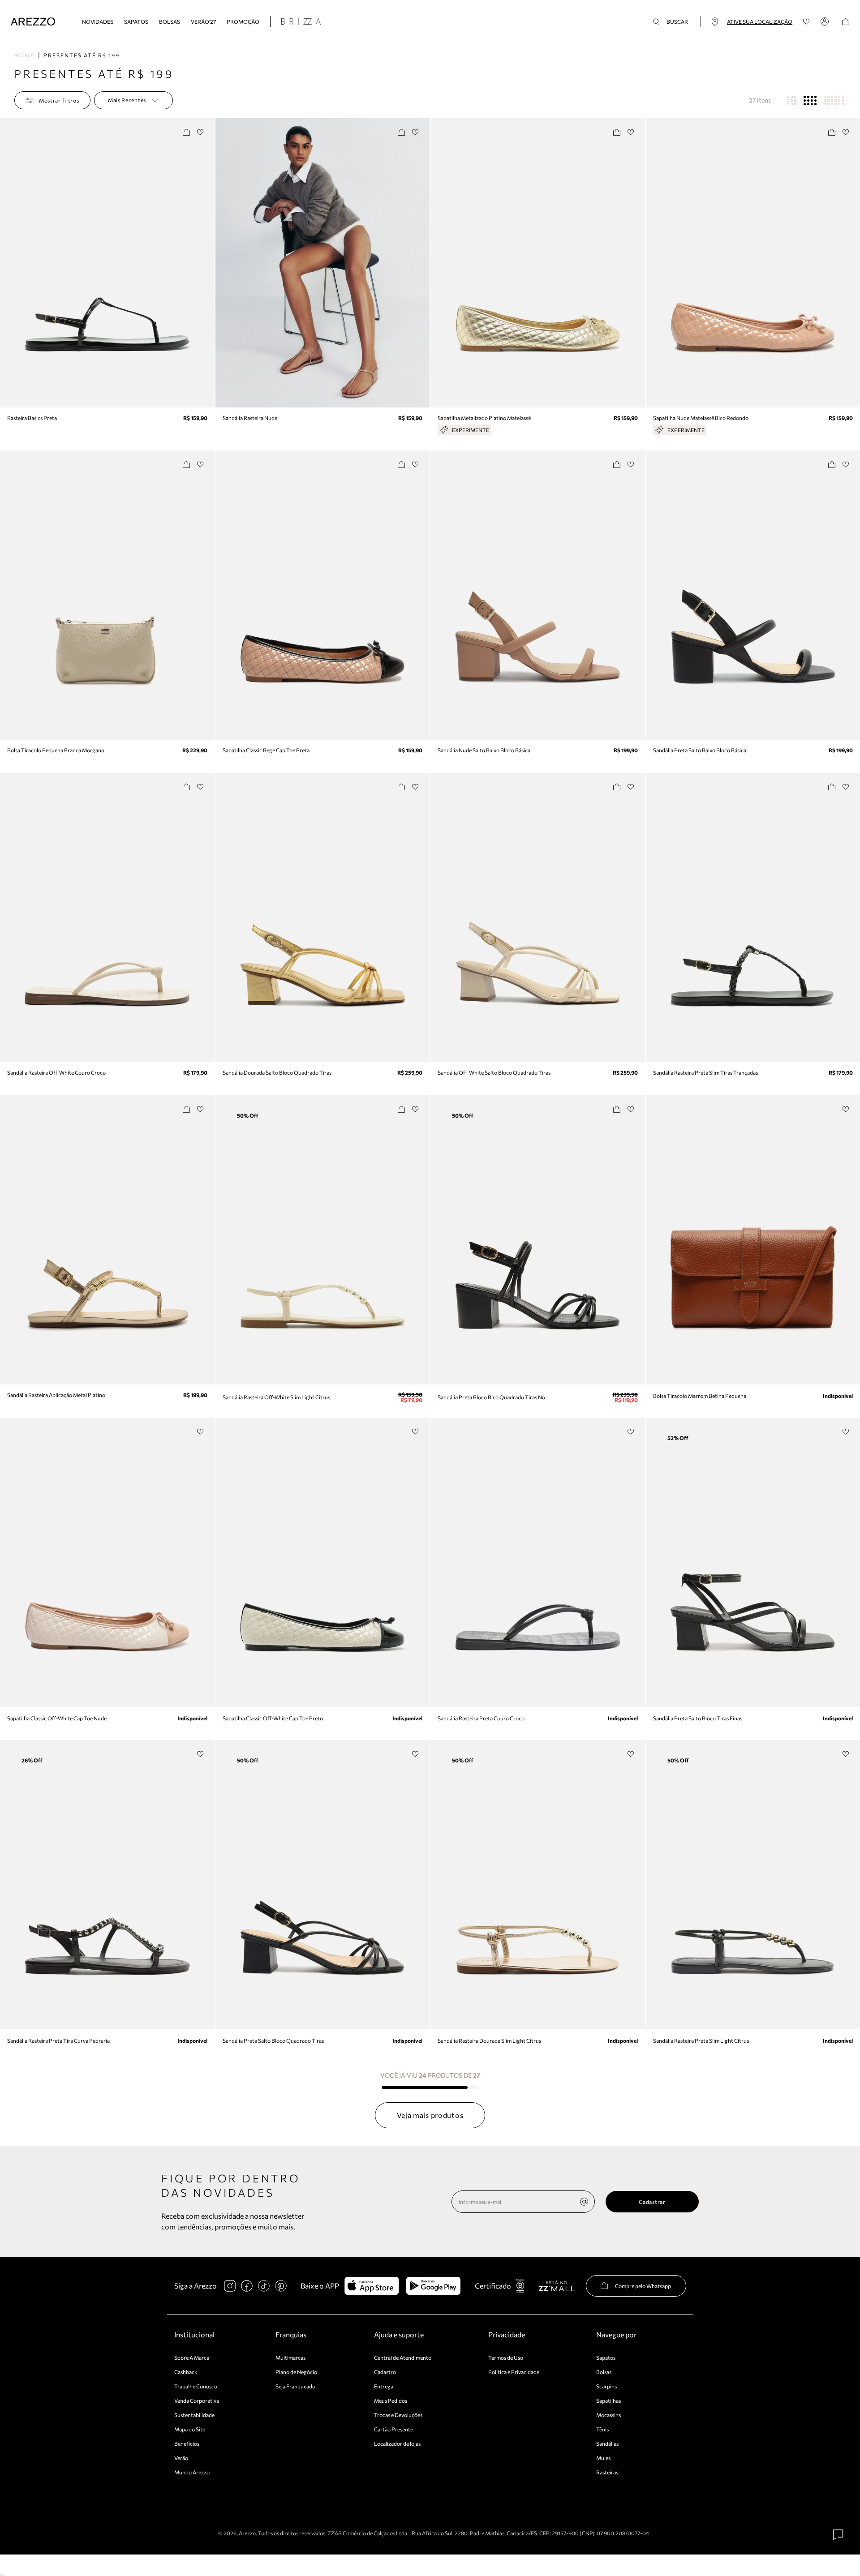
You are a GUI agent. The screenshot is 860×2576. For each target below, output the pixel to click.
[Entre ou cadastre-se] (826, 21)
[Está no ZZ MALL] (557, 2286)
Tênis (602, 2429)
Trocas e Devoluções (398, 2415)
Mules (603, 2458)
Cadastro (385, 2372)
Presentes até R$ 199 (82, 55)
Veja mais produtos (430, 2115)
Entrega (384, 2386)
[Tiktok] (264, 2286)
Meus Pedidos (391, 2400)
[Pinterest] (281, 2286)
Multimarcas (290, 2357)
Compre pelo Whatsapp (643, 2286)
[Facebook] (247, 2286)
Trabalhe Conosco (196, 2386)
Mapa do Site (190, 2429)
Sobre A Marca (192, 2357)
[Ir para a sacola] (846, 22)
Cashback (186, 2372)
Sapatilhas (608, 2400)
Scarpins (606, 2386)
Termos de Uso (506, 2357)
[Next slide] (206, 263)
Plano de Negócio (296, 2372)
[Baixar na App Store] (372, 2286)
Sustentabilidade (194, 2415)
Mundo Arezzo (192, 2472)
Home (24, 55)
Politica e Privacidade (514, 2372)
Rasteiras (607, 2472)
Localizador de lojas (397, 2443)
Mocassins (608, 2415)
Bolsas (170, 21)
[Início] (33, 22)
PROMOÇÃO (243, 21)
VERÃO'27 (203, 21)
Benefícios (187, 2443)
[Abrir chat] (838, 2535)
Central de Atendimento (403, 2357)
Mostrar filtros (59, 100)
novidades (98, 21)
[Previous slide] (8, 263)
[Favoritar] (200, 132)
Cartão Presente (393, 2429)
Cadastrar (652, 2202)
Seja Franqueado (295, 2386)
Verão (181, 2458)
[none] (584, 2202)
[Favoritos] (806, 22)
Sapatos (136, 21)
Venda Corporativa (197, 2400)
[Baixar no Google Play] (433, 2286)
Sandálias (607, 2443)
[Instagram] (230, 2286)
